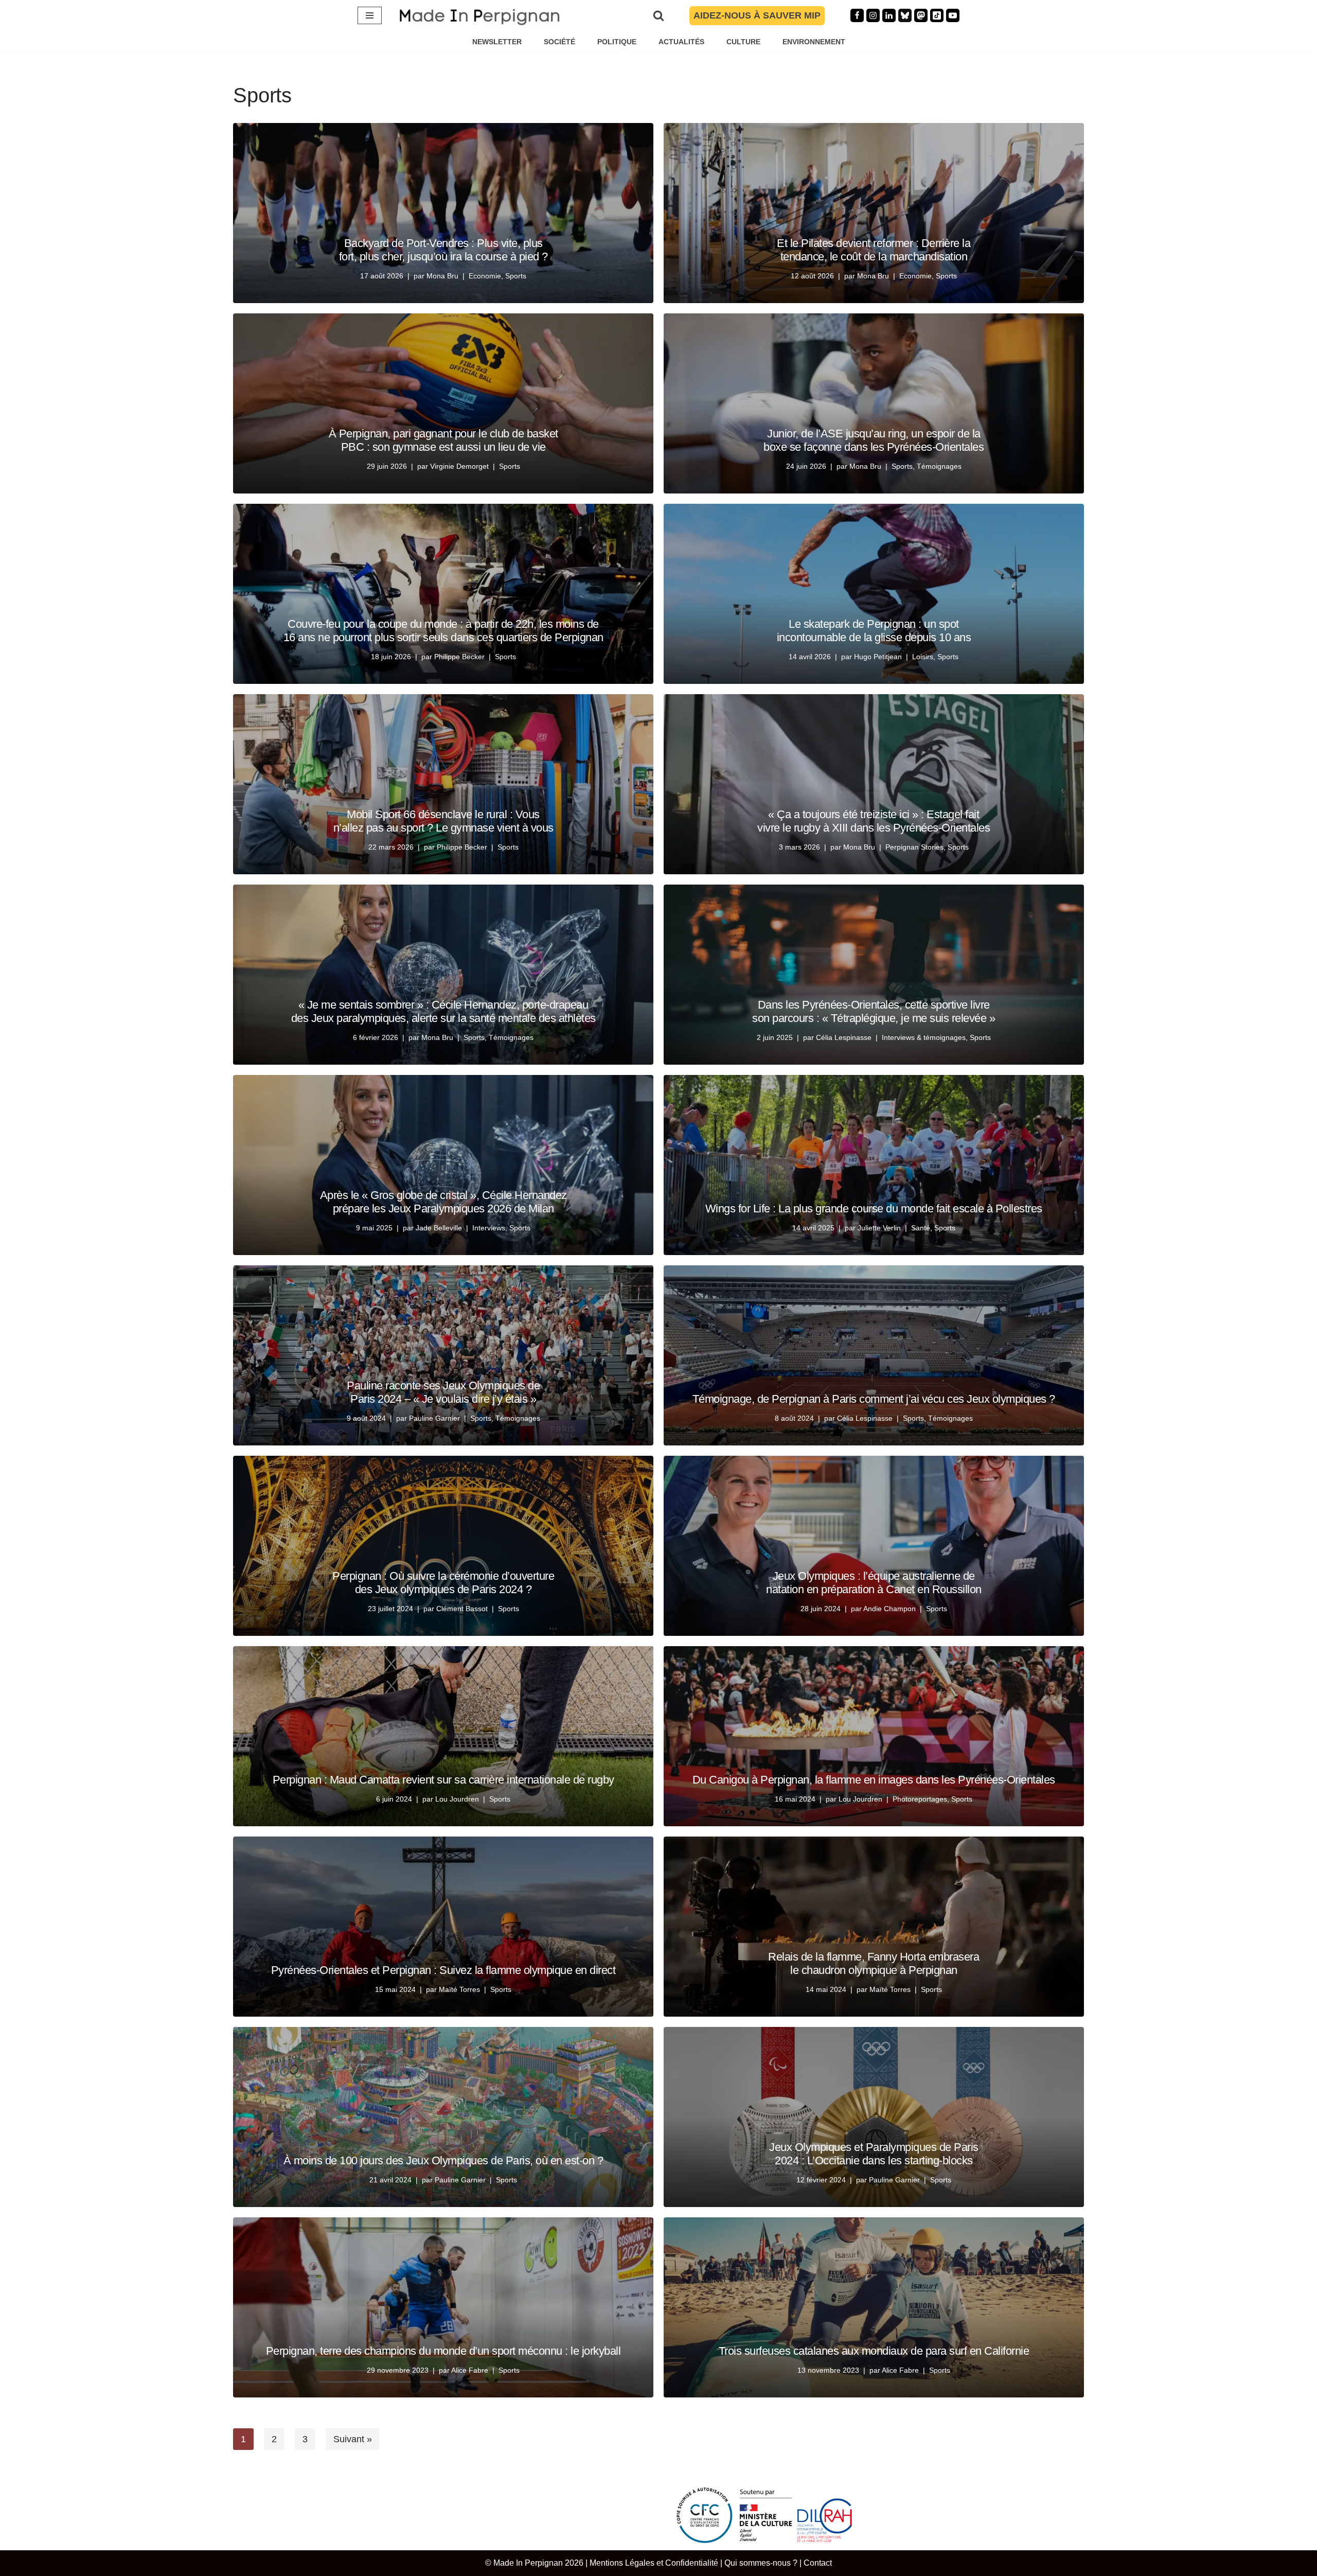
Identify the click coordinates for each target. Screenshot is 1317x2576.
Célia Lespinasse (844, 1037)
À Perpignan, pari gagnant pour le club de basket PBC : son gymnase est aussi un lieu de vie (443, 440)
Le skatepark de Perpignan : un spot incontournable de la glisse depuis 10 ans (874, 631)
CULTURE (743, 42)
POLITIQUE (617, 42)
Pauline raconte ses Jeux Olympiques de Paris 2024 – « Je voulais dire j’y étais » (443, 1392)
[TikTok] (937, 15)
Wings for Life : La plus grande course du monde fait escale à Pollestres (874, 1208)
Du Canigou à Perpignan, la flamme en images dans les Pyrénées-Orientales (874, 1780)
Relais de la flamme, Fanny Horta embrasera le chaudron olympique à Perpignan (874, 1963)
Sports (516, 276)
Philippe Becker (459, 657)
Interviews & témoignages (924, 1037)
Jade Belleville (439, 1228)
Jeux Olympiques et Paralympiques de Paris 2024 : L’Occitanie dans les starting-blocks (874, 2154)
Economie (485, 276)
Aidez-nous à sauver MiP (757, 15)
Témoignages (939, 466)
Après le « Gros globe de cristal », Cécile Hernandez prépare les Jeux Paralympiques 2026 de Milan (443, 1202)
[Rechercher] (658, 15)
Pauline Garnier (434, 1418)
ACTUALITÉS (681, 42)
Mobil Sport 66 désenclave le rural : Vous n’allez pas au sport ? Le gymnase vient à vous (443, 821)
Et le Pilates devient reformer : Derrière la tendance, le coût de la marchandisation (874, 250)
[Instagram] (873, 15)
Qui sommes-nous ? (761, 2563)
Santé (921, 1228)
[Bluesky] (905, 15)
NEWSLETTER (497, 42)
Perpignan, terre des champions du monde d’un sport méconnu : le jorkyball (443, 2351)
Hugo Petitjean (878, 657)
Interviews (489, 1228)
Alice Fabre (470, 2370)
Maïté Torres (459, 1989)
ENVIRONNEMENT (814, 42)
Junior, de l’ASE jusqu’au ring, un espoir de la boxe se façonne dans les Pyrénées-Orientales (874, 440)
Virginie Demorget (459, 466)
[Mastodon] (921, 15)
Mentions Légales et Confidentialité (654, 2563)
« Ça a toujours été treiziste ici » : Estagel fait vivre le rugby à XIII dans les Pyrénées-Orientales (874, 821)
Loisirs (923, 657)
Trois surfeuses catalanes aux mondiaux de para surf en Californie (874, 2351)
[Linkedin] (889, 15)
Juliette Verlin (879, 1228)
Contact (818, 2563)
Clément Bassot (462, 1609)
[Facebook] (857, 15)
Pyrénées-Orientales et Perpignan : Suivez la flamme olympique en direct (443, 1970)
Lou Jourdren (457, 1799)
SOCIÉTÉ (559, 42)
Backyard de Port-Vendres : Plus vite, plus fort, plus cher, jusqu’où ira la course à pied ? (443, 250)
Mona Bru (442, 276)
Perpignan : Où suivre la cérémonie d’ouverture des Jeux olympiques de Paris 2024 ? (443, 1583)
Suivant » (353, 2439)
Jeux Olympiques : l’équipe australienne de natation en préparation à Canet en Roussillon (874, 1583)
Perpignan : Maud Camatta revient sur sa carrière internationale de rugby (443, 1780)
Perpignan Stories (914, 847)
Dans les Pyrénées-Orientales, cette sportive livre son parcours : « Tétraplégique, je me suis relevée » (874, 1011)
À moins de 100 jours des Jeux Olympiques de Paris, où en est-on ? (443, 2160)
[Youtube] (953, 15)
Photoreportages (920, 1799)
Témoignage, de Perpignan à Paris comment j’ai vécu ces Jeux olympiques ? (874, 1399)
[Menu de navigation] (370, 15)
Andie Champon (889, 1609)
